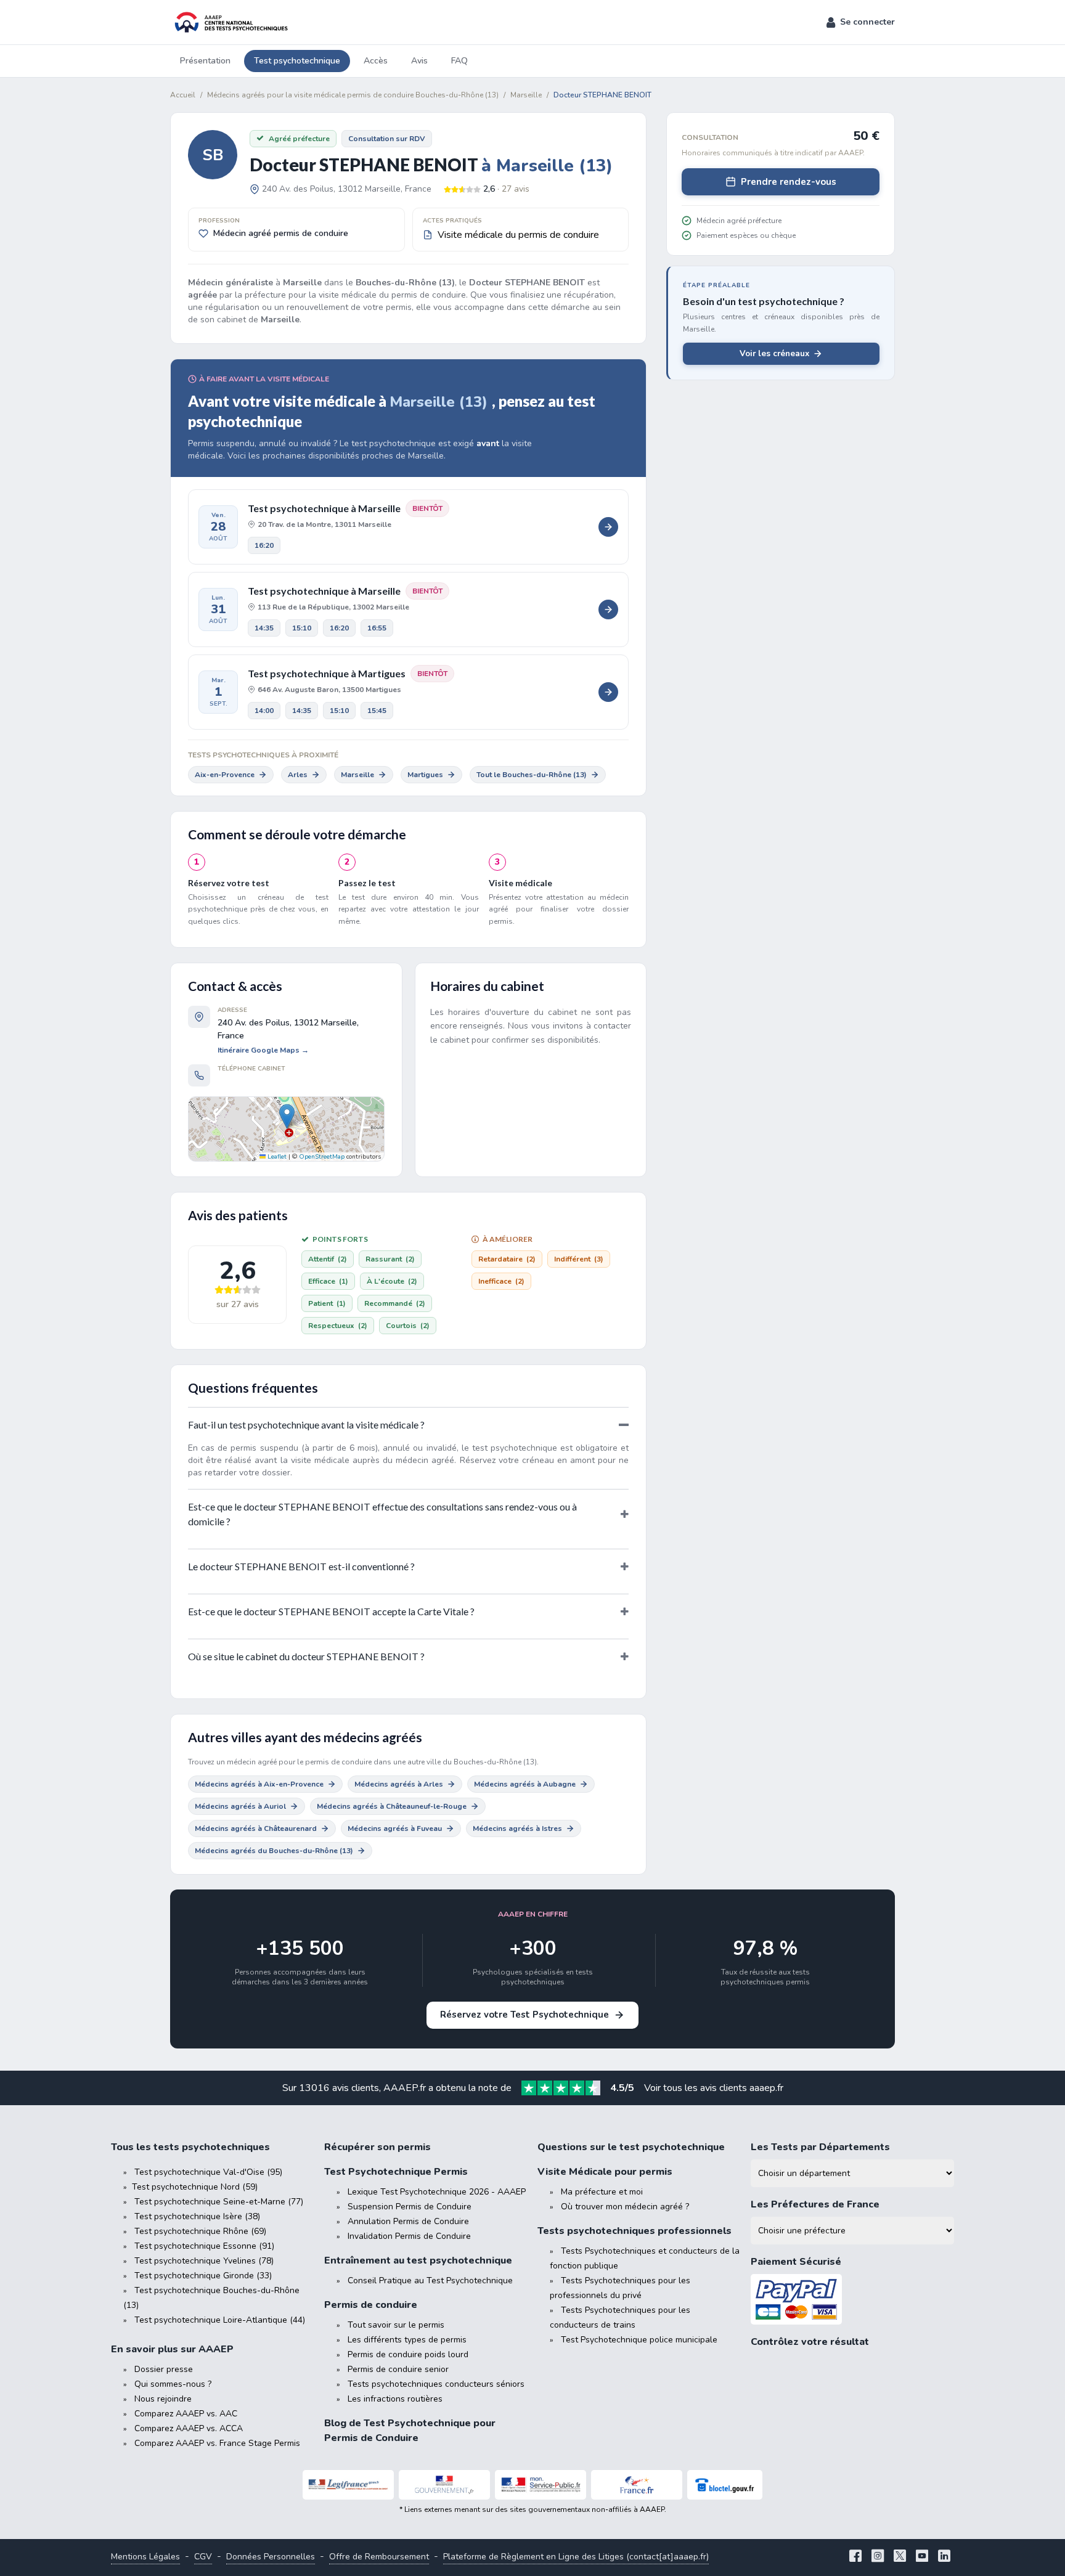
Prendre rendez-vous (789, 182)
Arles (298, 775)
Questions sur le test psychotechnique (631, 2147)
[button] (861, 22)
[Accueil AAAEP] (229, 22)
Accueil (183, 95)
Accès (376, 61)
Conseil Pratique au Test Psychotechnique (430, 2280)
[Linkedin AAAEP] (944, 2557)
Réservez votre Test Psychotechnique (524, 2015)
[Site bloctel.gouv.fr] (725, 2485)
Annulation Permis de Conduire (408, 2221)
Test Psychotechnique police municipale (639, 2340)
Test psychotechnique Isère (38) (197, 2216)
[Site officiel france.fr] (637, 2485)
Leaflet (276, 1157)
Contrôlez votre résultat (810, 2342)
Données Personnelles (271, 2557)
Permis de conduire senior (398, 2369)
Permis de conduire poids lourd (408, 2354)
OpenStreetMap (322, 1157)
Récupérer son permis (377, 2147)
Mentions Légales (145, 2557)
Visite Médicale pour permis (605, 2172)
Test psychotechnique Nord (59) (195, 2187)
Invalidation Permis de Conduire (409, 2236)
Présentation (205, 61)
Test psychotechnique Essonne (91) (204, 2246)
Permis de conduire (371, 2305)
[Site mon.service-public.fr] (541, 2485)
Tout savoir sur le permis (396, 2325)
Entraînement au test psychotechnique (418, 2260)
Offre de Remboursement (379, 2557)
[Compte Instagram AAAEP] (878, 2557)
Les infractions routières (395, 2399)
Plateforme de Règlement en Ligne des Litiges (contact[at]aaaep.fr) (576, 2557)
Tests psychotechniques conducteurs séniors (436, 2384)
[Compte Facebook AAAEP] (855, 2557)
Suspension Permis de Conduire (410, 2207)
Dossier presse (164, 2369)
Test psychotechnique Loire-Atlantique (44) (220, 2320)
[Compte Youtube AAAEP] (922, 2557)
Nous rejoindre (163, 2399)
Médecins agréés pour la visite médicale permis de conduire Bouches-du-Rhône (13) (353, 95)
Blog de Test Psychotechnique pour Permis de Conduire (410, 2431)
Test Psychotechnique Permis (396, 2172)
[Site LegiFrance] (348, 2485)
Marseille (357, 775)
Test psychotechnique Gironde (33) (203, 2276)
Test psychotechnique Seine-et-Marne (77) (219, 2202)
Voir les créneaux (774, 353)
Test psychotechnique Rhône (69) (200, 2231)
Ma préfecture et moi (602, 2192)
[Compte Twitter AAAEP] (900, 2557)
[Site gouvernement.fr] (444, 2485)
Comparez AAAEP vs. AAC (186, 2414)
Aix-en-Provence (225, 775)
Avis (419, 61)
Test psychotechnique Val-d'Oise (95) (208, 2172)
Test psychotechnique (297, 61)
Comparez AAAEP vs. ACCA (189, 2428)
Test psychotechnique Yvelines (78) (204, 2261)
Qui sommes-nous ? (173, 2384)
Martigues (425, 775)
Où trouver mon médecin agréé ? (625, 2207)
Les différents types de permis (407, 2340)
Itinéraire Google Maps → (263, 1050)
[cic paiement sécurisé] (852, 2300)
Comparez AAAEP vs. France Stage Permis (217, 2443)
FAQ (459, 61)
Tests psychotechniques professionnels (635, 2231)
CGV (203, 2557)
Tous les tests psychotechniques (190, 2147)
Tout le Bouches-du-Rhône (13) (532, 775)
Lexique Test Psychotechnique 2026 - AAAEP (437, 2192)
